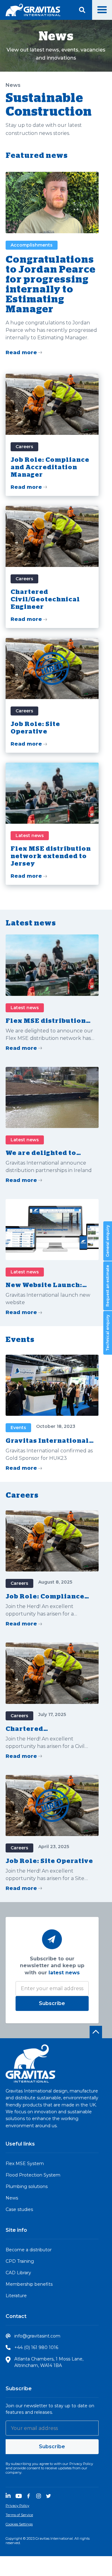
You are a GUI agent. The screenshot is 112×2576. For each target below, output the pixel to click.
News (12, 2198)
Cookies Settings (19, 2524)
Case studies (19, 2209)
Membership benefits (29, 2284)
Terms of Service (19, 2515)
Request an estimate (107, 1286)
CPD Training (20, 2261)
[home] (33, 10)
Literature (16, 2296)
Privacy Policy (17, 2506)
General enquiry (107, 1241)
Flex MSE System (25, 2164)
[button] (102, 10)
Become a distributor (29, 2250)
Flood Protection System (33, 2175)
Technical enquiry (107, 1333)
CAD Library (18, 2273)
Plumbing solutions (27, 2186)
